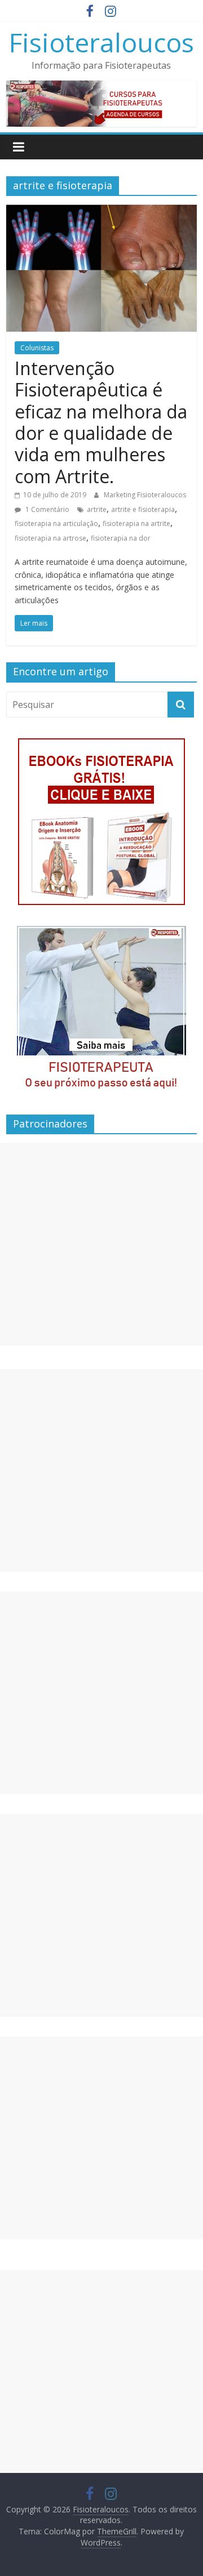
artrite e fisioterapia (143, 509)
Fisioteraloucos (101, 42)
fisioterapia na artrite (136, 523)
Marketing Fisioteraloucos (145, 495)
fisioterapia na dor (121, 538)
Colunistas (37, 348)
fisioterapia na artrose (50, 538)
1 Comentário (47, 509)
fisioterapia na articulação (56, 523)
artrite (97, 509)
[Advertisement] (101, 1244)
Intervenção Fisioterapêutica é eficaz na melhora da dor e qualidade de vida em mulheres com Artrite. (101, 422)
